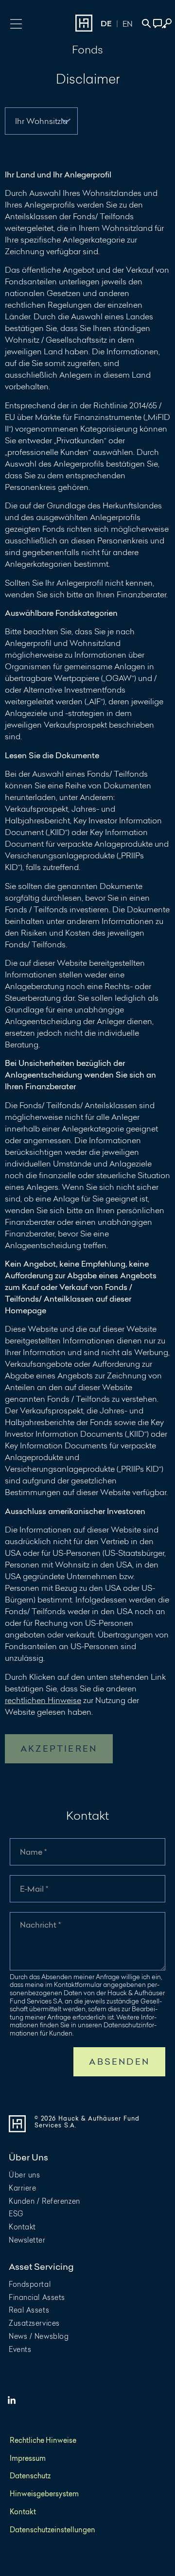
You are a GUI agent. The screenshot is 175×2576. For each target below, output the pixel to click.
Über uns (24, 2175)
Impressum (28, 2459)
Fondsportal (30, 2284)
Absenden (119, 2062)
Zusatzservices (34, 2323)
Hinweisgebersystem (44, 2494)
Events (20, 2349)
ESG (16, 2214)
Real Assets (29, 2310)
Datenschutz (30, 2476)
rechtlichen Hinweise (43, 1700)
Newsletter (27, 2240)
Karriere (22, 2188)
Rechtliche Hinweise (43, 2441)
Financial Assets (37, 2297)
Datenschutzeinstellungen (52, 2530)
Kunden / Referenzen (44, 2201)
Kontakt (22, 2227)
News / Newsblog (39, 2336)
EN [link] (128, 24)
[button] (16, 23)
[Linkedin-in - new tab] (12, 2401)
